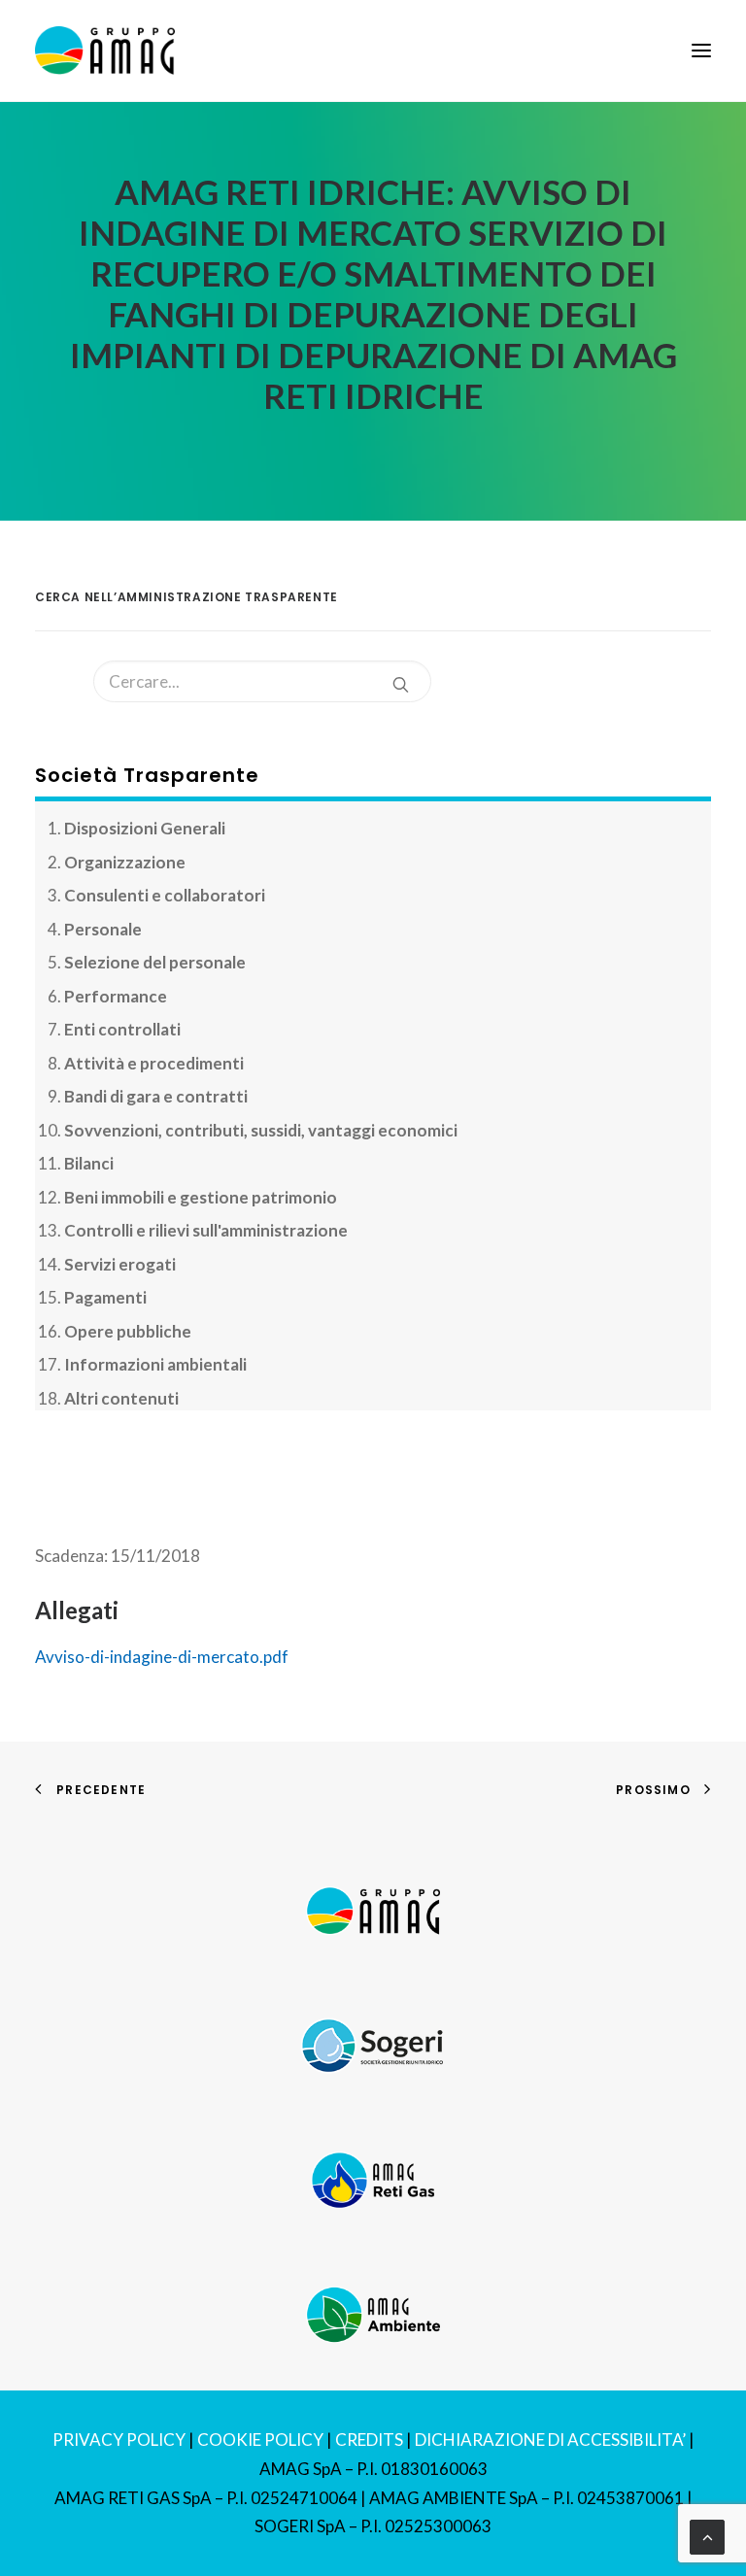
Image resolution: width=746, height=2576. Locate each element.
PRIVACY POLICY (119, 2440)
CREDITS (369, 2440)
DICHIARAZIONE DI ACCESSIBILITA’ (550, 2440)
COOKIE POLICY (260, 2440)
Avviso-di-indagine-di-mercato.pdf (162, 1657)
